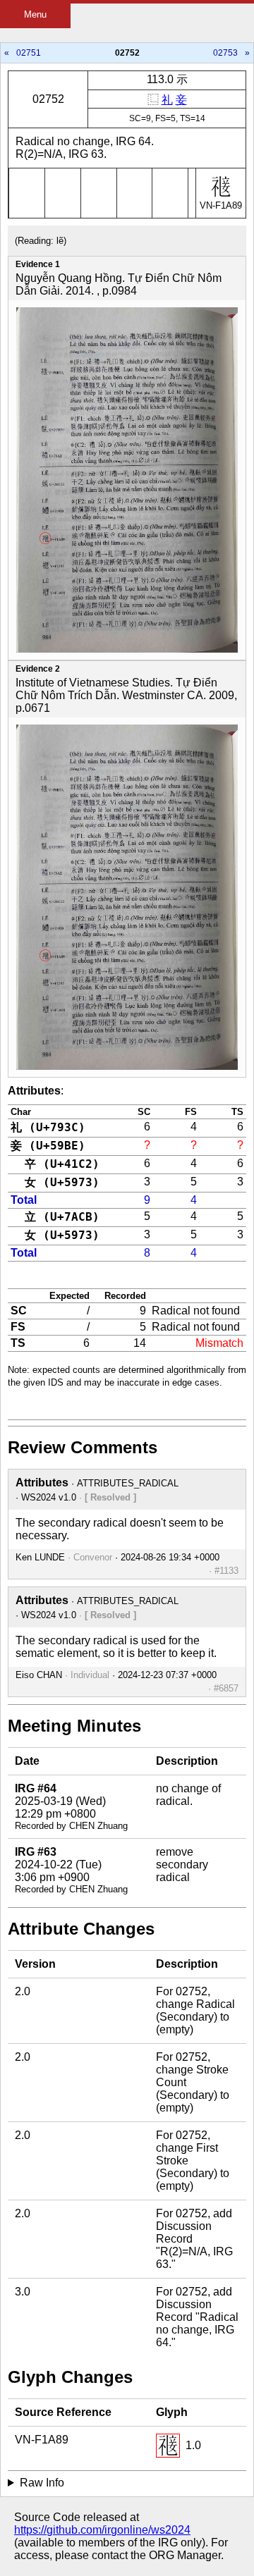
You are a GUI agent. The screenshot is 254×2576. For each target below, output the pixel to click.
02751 (29, 53)
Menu (35, 14)
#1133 (226, 1571)
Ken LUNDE (40, 1557)
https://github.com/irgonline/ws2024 (102, 2530)
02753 (225, 53)
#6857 (226, 1688)
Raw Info (42, 2483)
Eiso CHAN (39, 1675)
